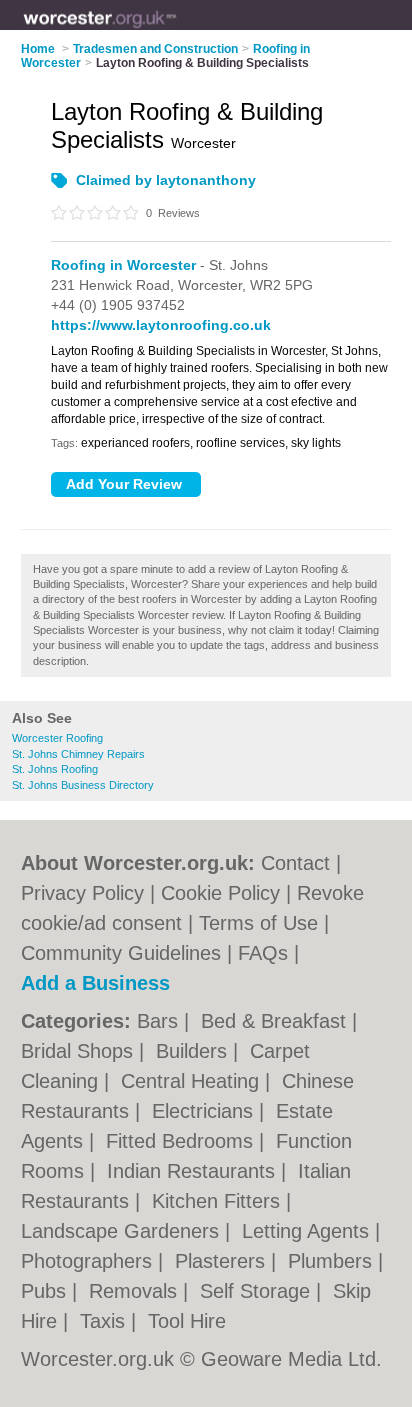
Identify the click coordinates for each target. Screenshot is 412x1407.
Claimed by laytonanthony (166, 180)
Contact (295, 863)
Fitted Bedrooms (182, 1141)
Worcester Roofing (57, 738)
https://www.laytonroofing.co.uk (161, 325)
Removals (136, 1291)
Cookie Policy (220, 893)
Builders (194, 1051)
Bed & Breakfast (276, 1021)
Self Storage (258, 1291)
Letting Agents (308, 1231)
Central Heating (193, 1081)
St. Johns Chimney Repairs (78, 754)
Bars (160, 1021)
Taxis (105, 1321)
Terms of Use (258, 923)
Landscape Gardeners (123, 1231)
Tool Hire (187, 1321)
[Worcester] (176, 31)
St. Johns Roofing (55, 769)
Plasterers (223, 1261)
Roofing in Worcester (123, 265)
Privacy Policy (82, 893)
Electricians (205, 1111)
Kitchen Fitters (219, 1201)
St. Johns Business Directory (83, 785)
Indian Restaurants (194, 1171)
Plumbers (333, 1261)
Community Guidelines (121, 953)
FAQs (263, 953)
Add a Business (95, 983)
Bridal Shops (80, 1051)
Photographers (89, 1261)
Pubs (46, 1291)
